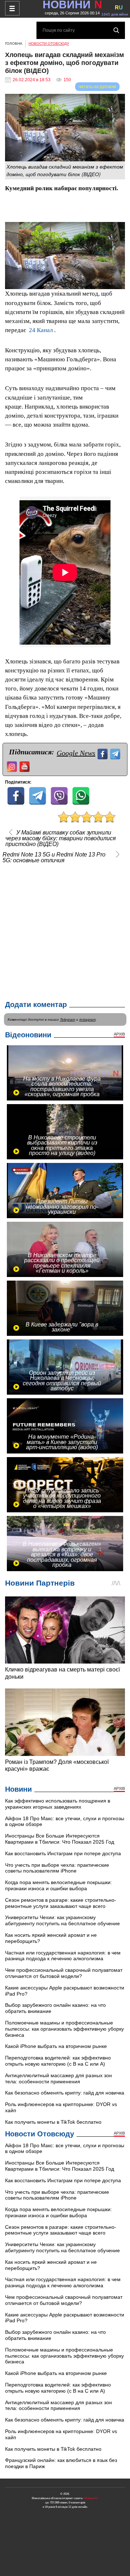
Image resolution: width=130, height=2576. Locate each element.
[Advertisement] (65, 930)
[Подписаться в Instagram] (13, 766)
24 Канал (41, 330)
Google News (76, 753)
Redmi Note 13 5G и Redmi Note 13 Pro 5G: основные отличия (54, 858)
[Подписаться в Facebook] (103, 753)
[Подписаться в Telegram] (116, 753)
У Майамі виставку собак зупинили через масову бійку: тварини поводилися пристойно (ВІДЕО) (61, 838)
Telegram (68, 1019)
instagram (88, 1019)
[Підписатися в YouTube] (25, 766)
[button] (118, 228)
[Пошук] (116, 30)
